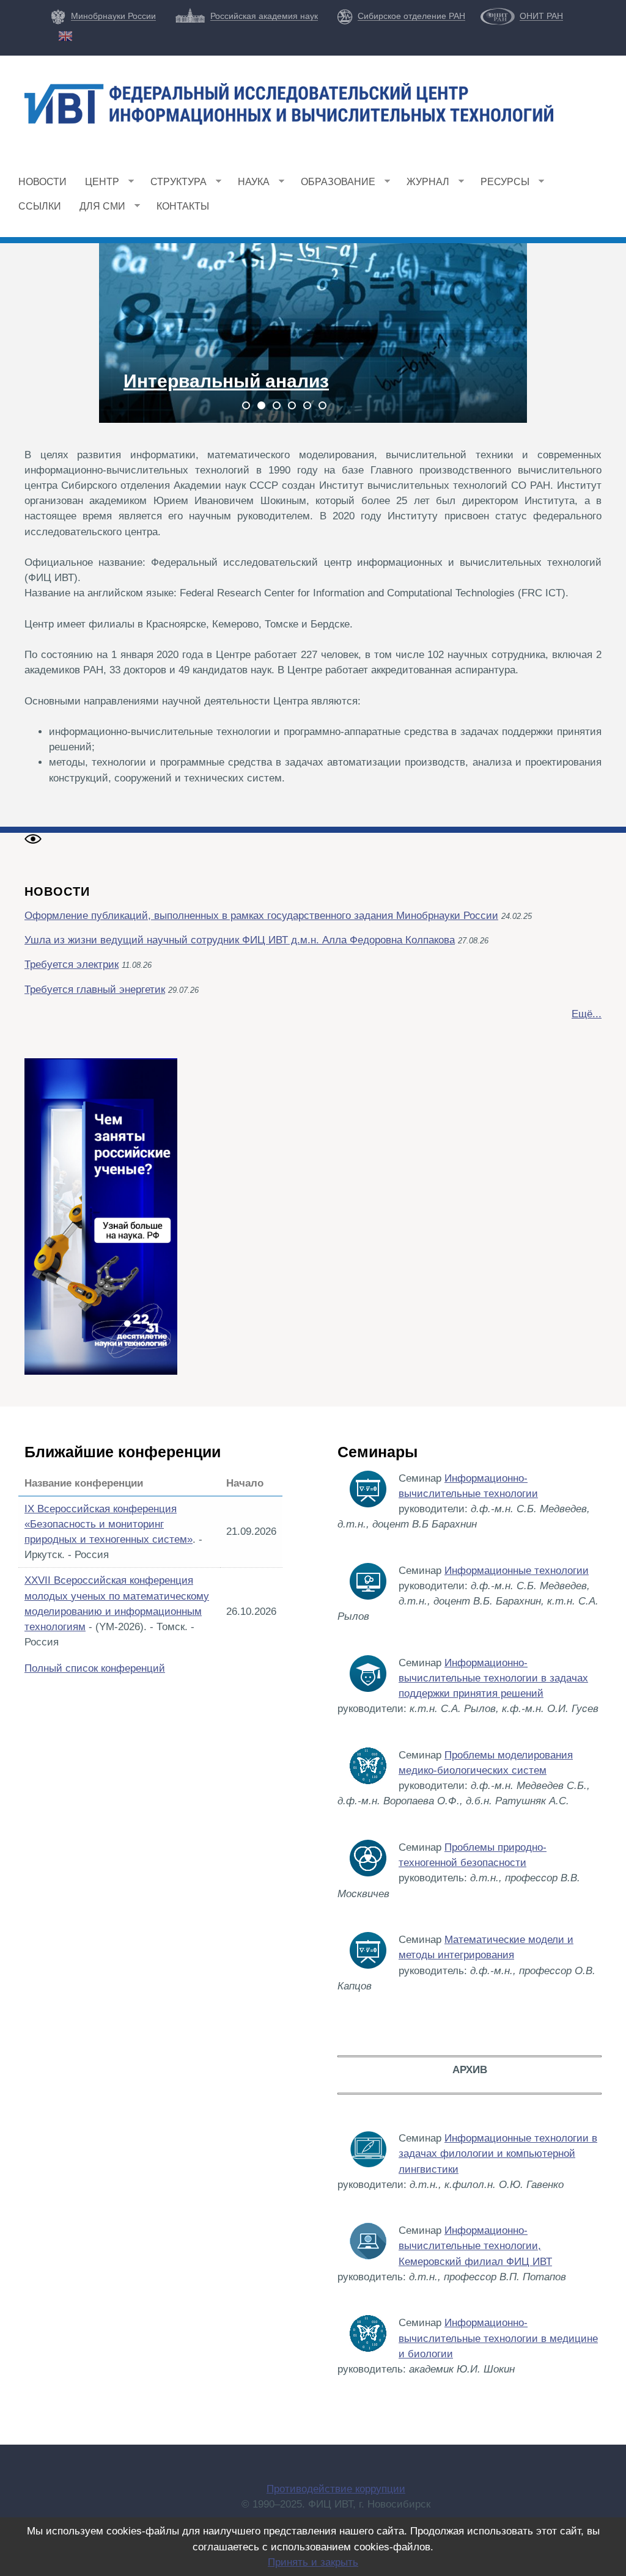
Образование (333, 185)
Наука (249, 185)
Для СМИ (98, 210)
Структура (174, 185)
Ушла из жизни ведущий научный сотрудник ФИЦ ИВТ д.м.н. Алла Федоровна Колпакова (240, 940)
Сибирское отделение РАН (411, 16)
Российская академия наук (264, 16)
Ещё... (587, 1014)
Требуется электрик (72, 964)
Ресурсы (500, 185)
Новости (42, 182)
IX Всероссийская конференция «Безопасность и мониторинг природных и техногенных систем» (109, 1524)
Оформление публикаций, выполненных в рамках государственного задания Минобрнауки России (261, 916)
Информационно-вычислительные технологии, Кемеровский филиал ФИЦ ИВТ (475, 2246)
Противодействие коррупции (336, 2489)
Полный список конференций (95, 1668)
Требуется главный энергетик (95, 990)
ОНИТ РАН (541, 16)
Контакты (183, 206)
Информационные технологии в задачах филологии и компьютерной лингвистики (498, 2153)
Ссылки (40, 206)
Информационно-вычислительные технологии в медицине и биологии (498, 2338)
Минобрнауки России (113, 16)
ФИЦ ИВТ (133, 144)
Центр (98, 185)
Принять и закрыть (313, 2562)
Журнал (423, 185)
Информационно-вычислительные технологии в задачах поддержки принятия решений (493, 1678)
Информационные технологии (517, 1571)
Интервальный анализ (226, 381)
